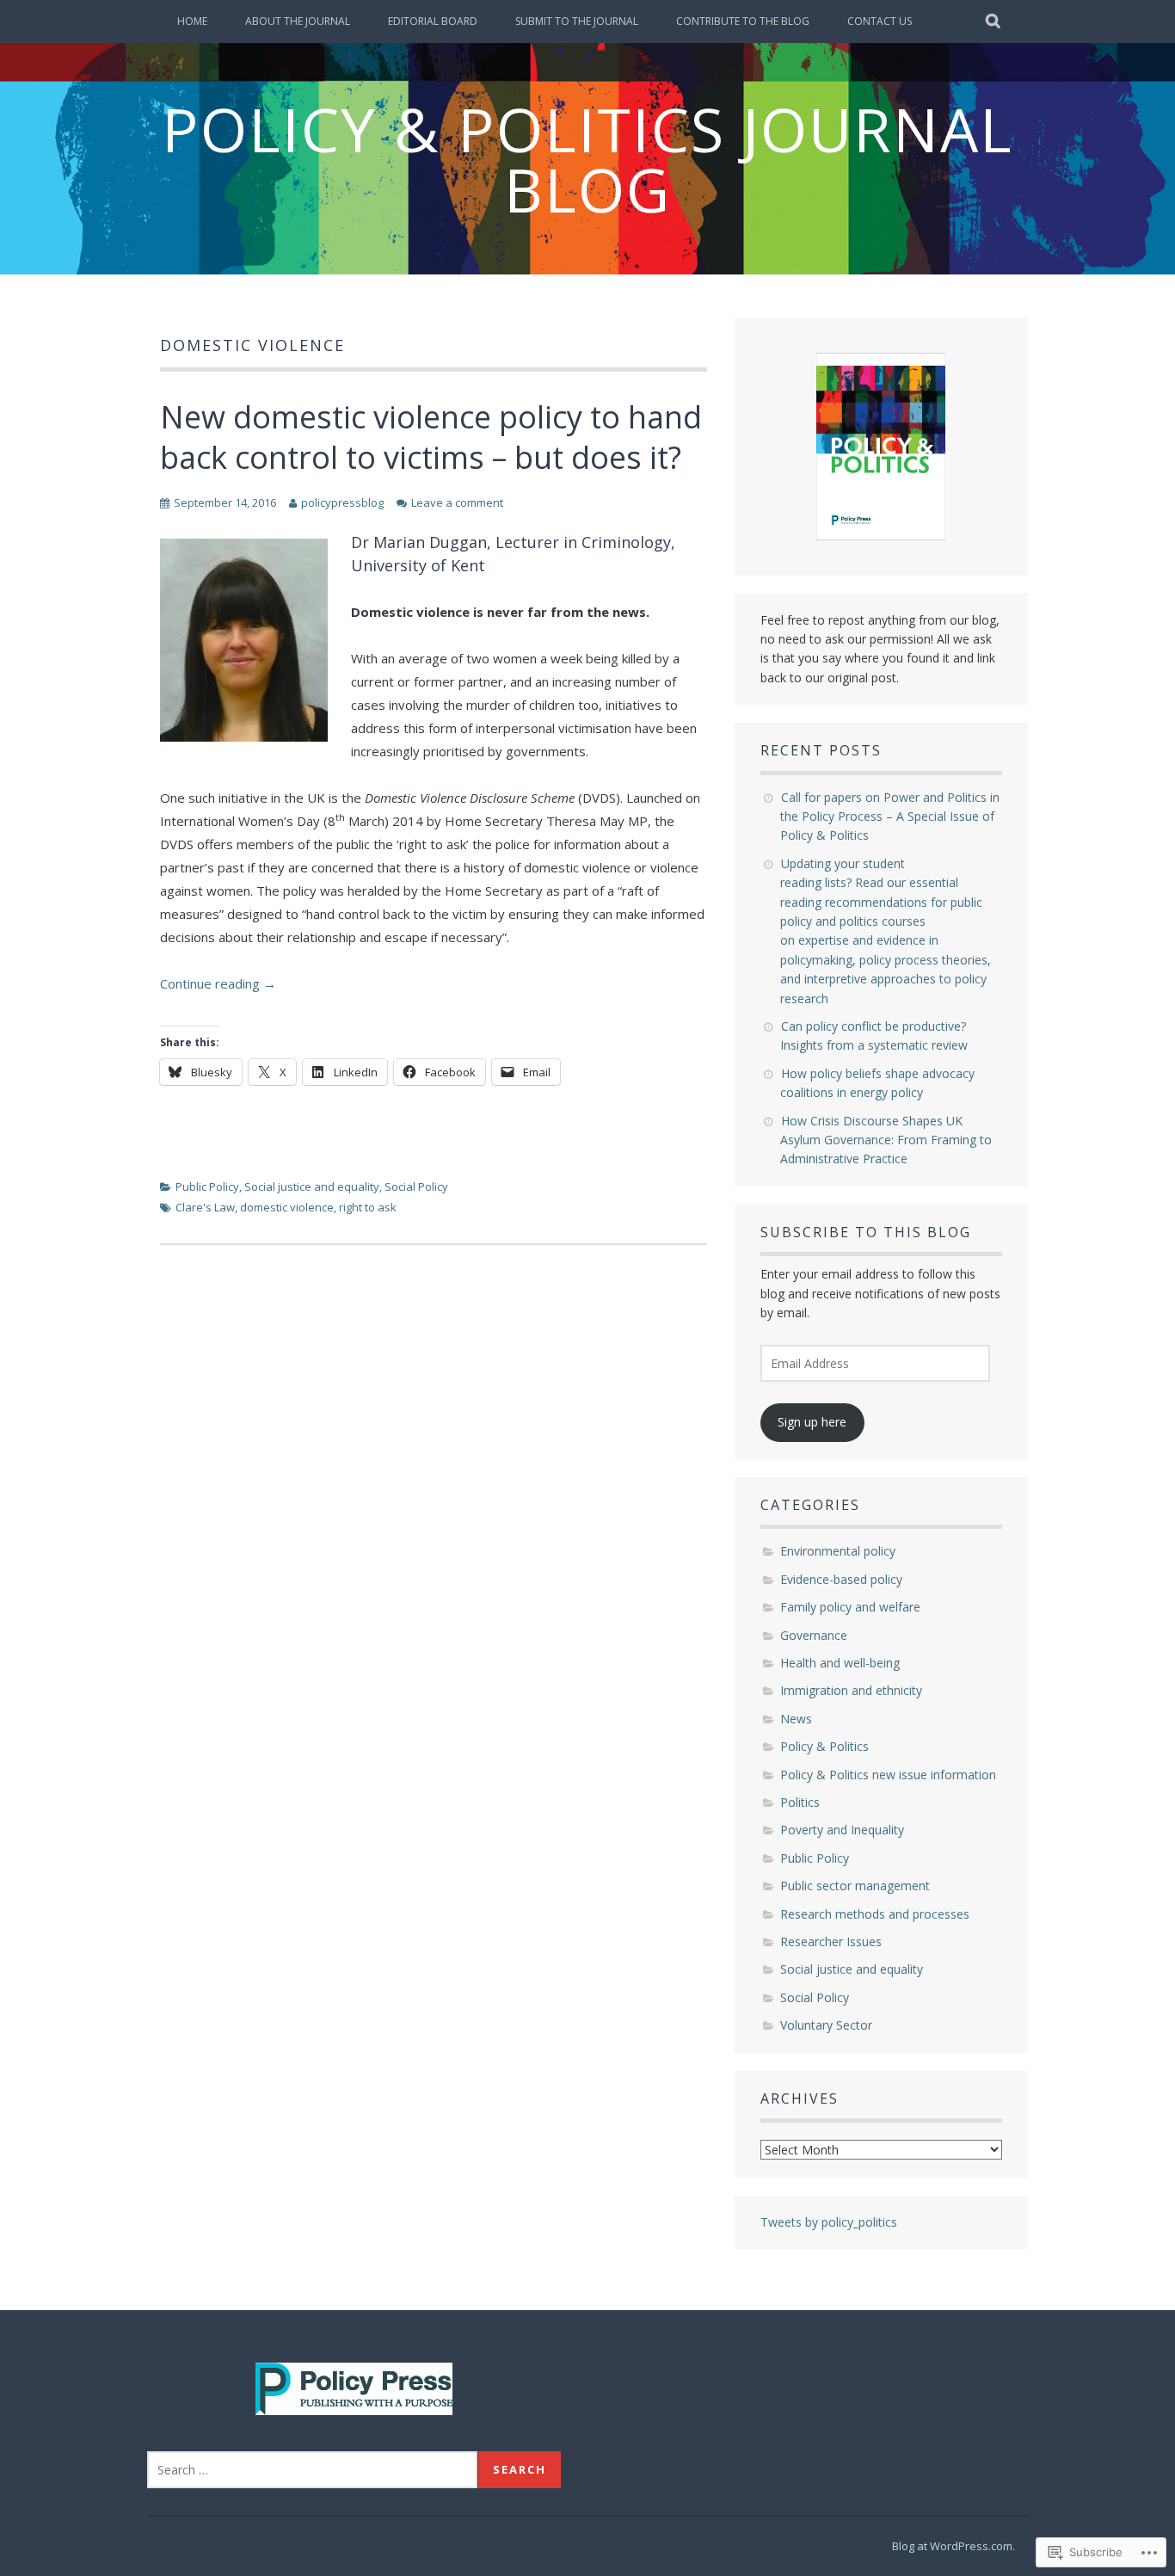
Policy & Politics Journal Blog (587, 159)
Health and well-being (840, 1663)
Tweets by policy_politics (829, 2222)
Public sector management (855, 1886)
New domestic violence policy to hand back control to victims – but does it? (431, 437)
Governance (814, 1635)
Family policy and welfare (850, 1607)
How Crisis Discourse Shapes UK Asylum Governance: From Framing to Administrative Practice (886, 1140)
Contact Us (880, 21)
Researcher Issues (831, 1941)
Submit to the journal (577, 21)
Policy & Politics (824, 1746)
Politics (800, 1802)
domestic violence (287, 1207)
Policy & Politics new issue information (888, 1775)
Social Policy (416, 1186)
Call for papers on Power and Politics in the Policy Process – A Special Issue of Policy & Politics (890, 817)
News (796, 1719)
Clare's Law (205, 1207)
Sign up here (812, 1422)
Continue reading (218, 983)
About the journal (298, 21)
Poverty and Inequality (842, 1830)
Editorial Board (433, 21)
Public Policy (207, 1186)
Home (192, 21)
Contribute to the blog (743, 21)
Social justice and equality (312, 1186)
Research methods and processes (875, 1914)
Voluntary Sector (826, 2025)
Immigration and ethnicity (851, 1690)
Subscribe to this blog (866, 1232)
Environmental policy (838, 1551)
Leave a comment (457, 502)
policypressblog (342, 502)
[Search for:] (312, 2470)
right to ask (368, 1207)
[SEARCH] (994, 22)
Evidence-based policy (841, 1579)
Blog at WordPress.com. (954, 2546)
